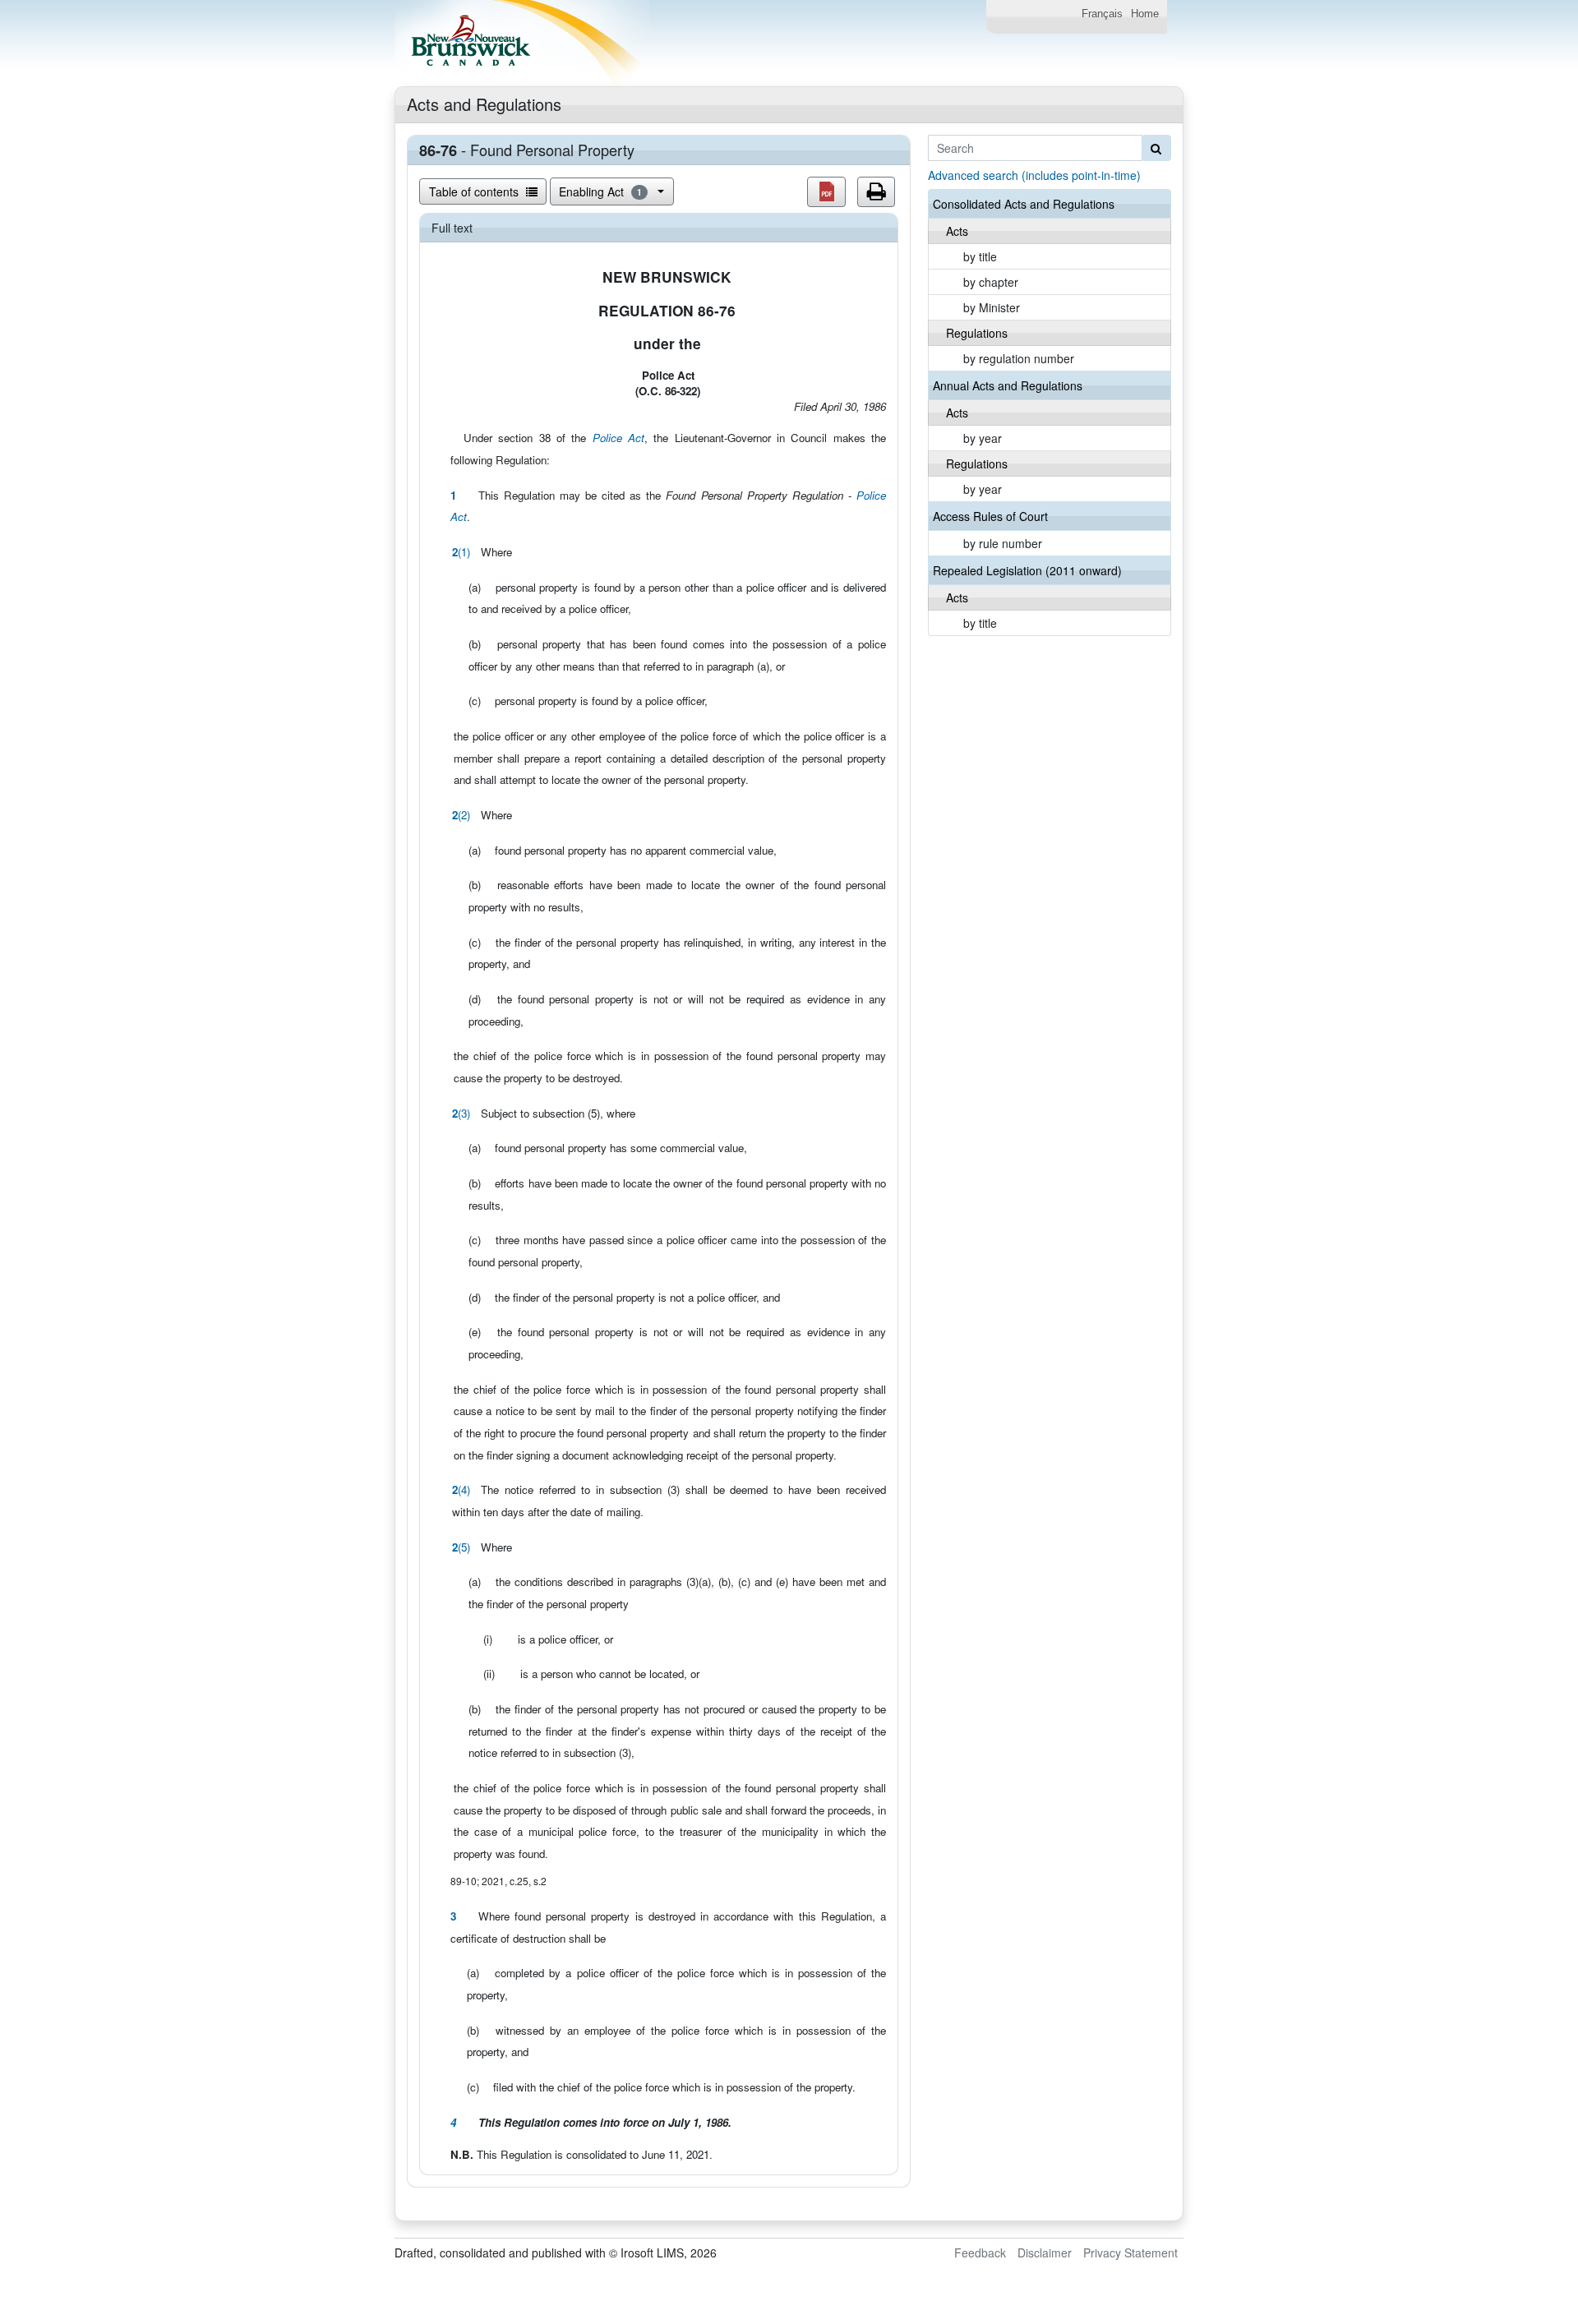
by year (983, 438)
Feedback (980, 2253)
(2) (461, 815)
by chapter (991, 282)
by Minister (992, 307)
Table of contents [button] (475, 191)
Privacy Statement (1130, 2253)
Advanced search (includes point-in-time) (1034, 175)
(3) (461, 1113)
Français (1102, 14)
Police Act (618, 438)
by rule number (1003, 543)
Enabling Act (600, 191)
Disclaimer (1045, 2253)
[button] (826, 192)
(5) (461, 1547)
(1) (461, 552)
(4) (461, 1489)
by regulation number (1019, 358)
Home (1145, 14)
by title (980, 256)
